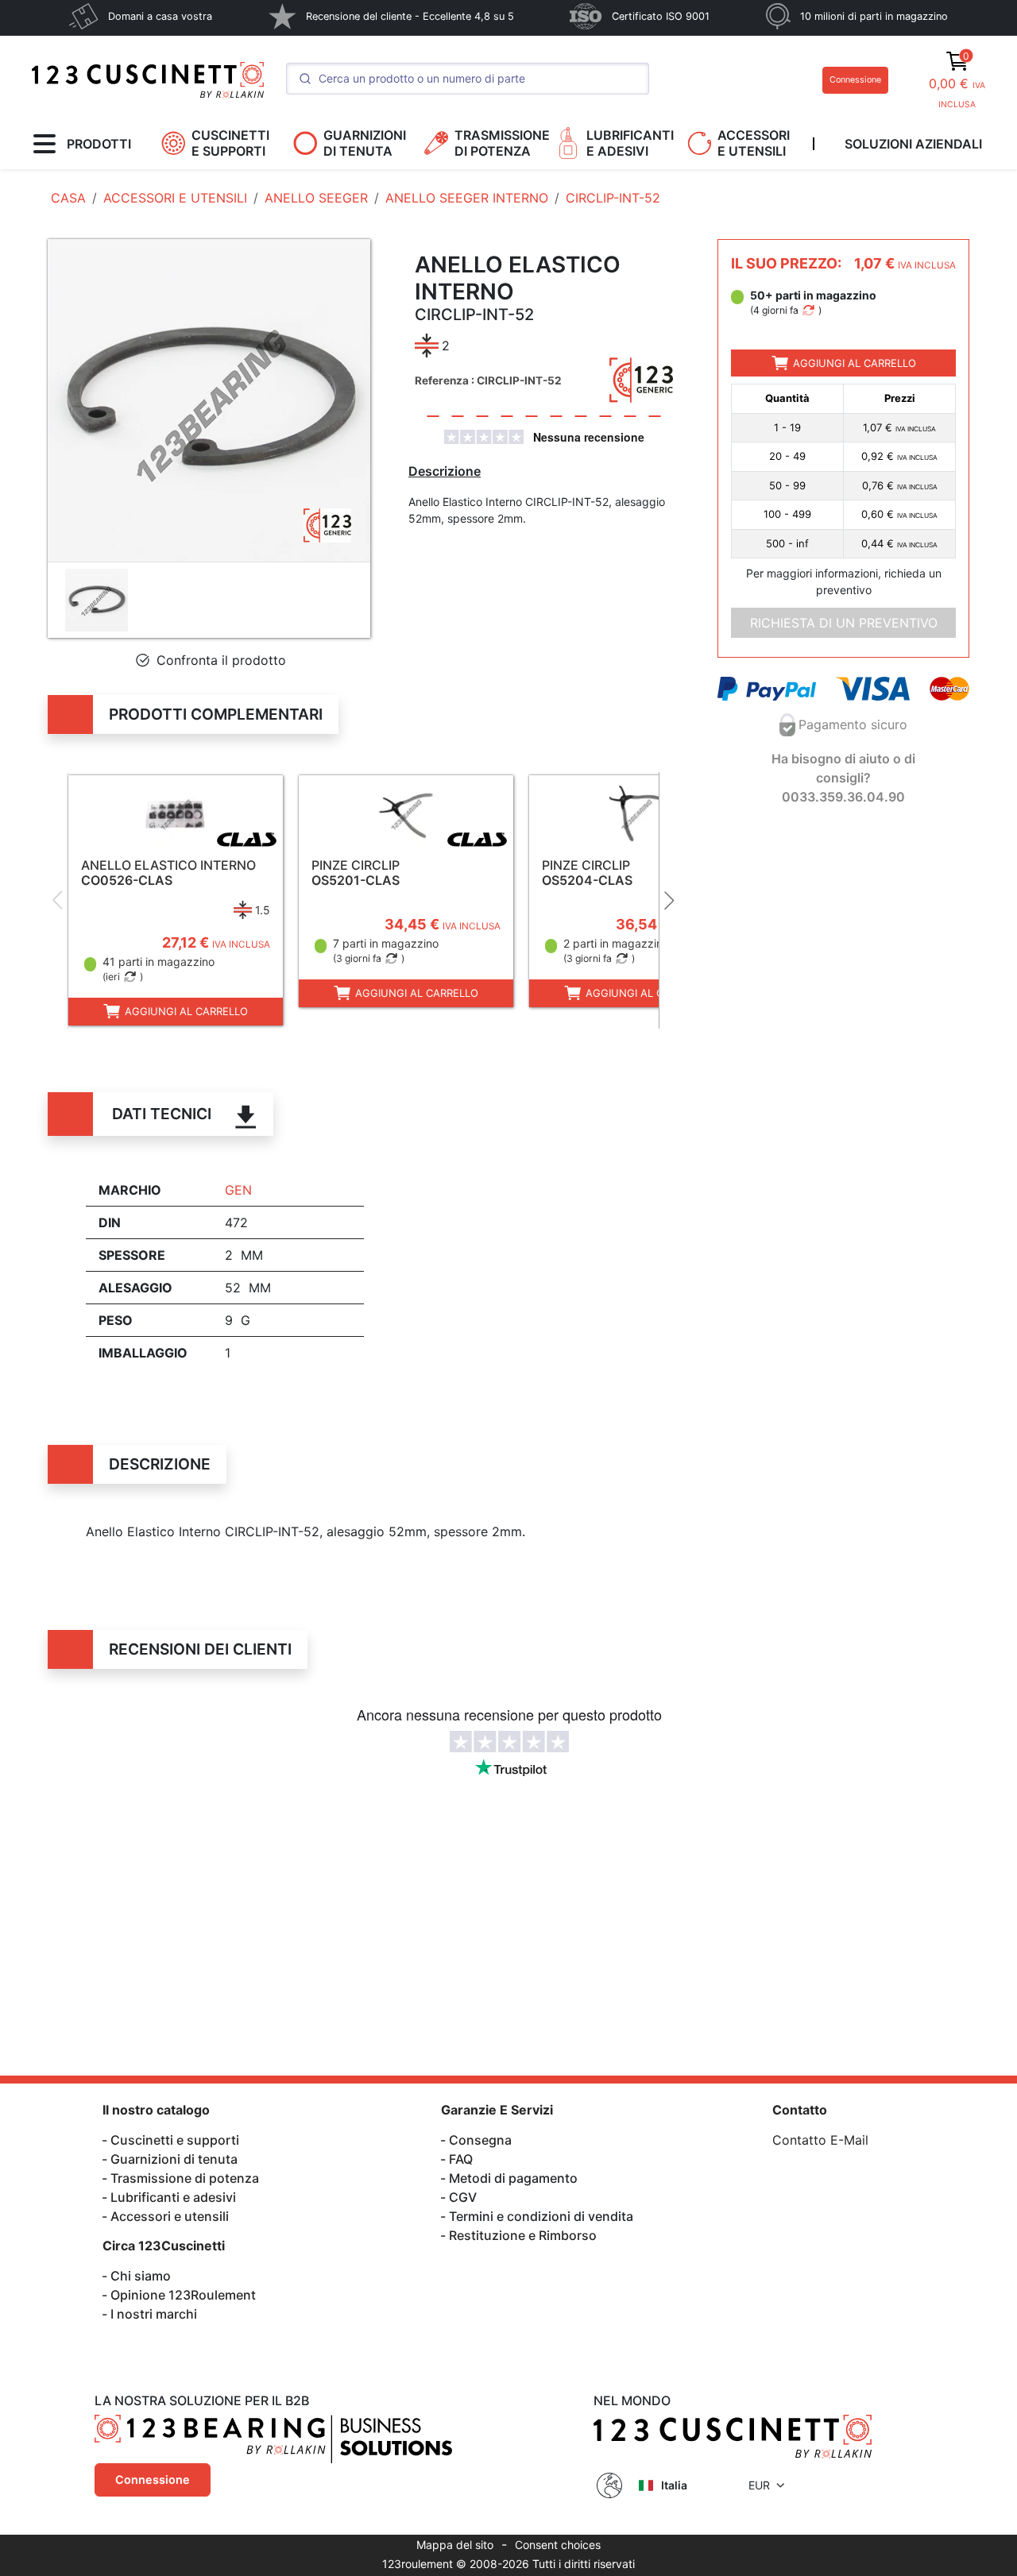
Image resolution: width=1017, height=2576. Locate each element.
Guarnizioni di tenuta (174, 2159)
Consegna (480, 2140)
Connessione (855, 80)
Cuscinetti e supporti (175, 2140)
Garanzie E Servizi (497, 2110)
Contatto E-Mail (820, 2140)
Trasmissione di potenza (185, 2178)
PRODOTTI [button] (99, 144)
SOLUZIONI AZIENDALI (913, 144)
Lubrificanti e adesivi (173, 2197)
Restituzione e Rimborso (523, 2235)
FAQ (461, 2159)
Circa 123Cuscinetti (164, 2246)
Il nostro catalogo (156, 2110)
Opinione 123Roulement (183, 2295)
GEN (238, 1190)
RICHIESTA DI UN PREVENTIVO (844, 623)
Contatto (800, 2110)
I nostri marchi (154, 2314)
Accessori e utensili (170, 2216)
